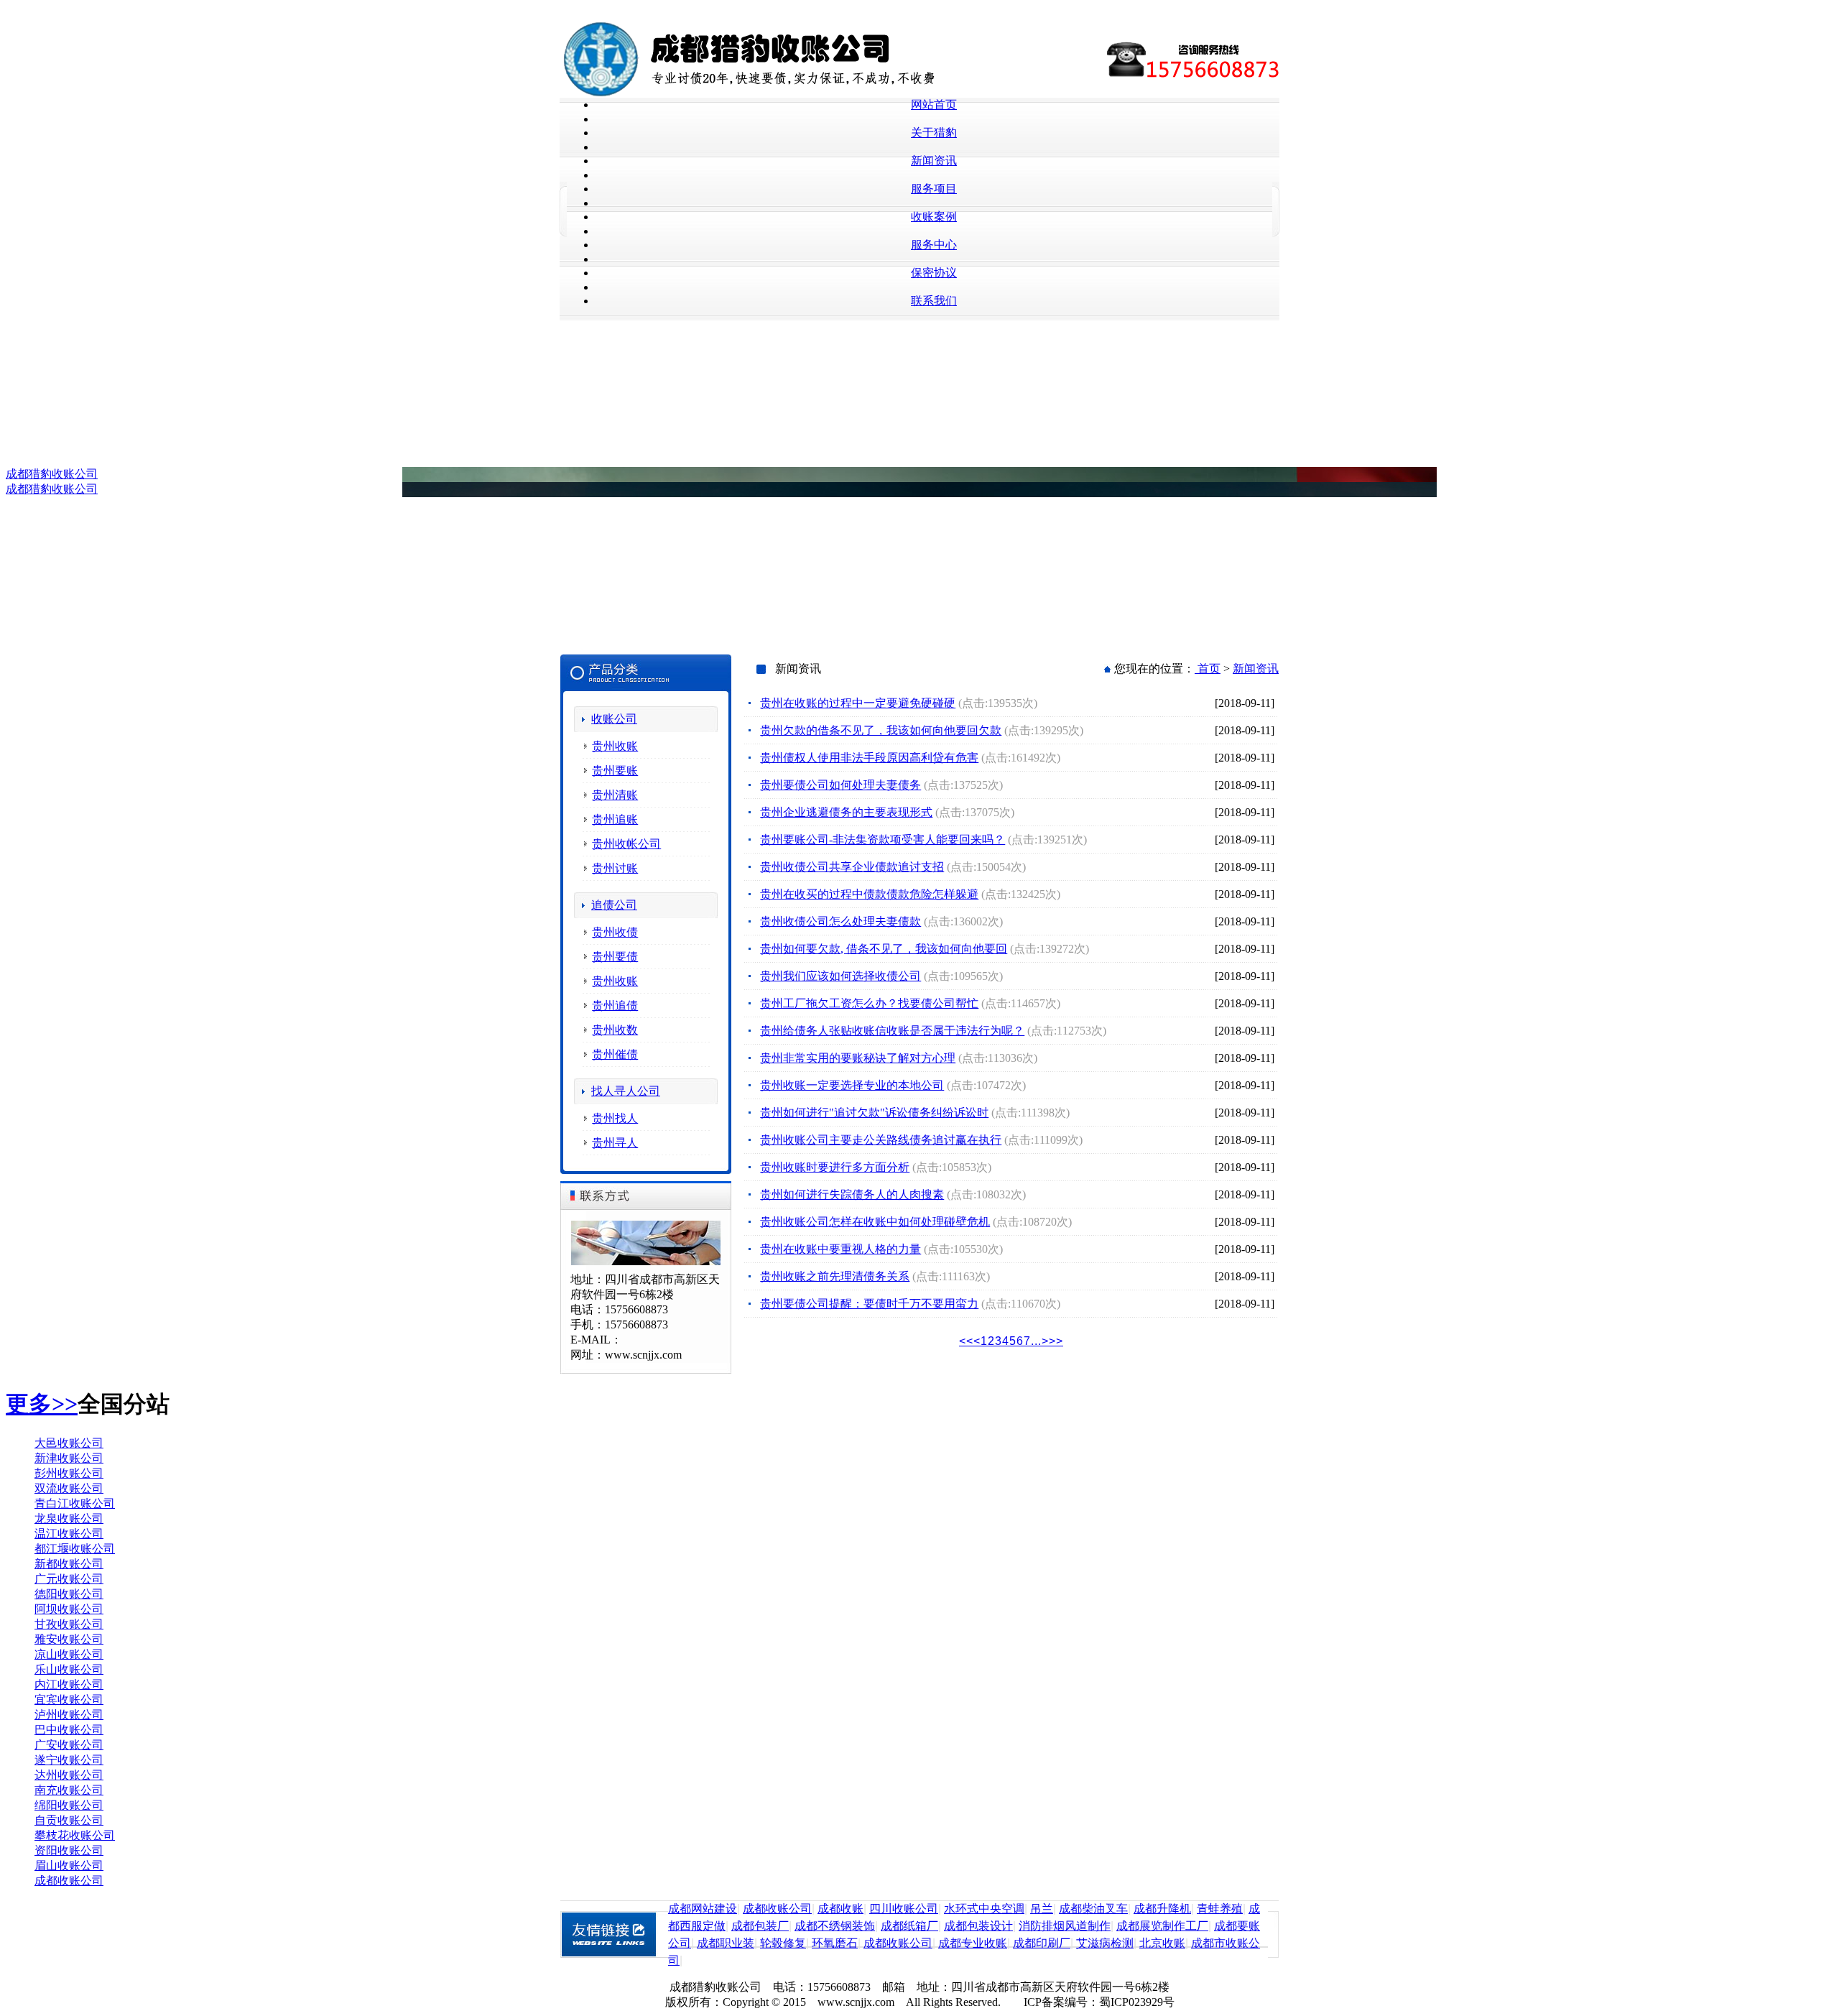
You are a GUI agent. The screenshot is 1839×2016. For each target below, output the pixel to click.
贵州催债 (615, 1054)
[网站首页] (794, 94)
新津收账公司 (69, 1458)
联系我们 (934, 301)
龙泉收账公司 (69, 1518)
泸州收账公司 (69, 1715)
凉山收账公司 (69, 1654)
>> (1056, 1341)
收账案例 (934, 217)
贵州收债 (615, 932)
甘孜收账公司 (69, 1624)
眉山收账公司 (69, 1865)
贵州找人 (615, 1118)
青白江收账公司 (75, 1503)
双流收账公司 (69, 1488)
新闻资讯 (934, 161)
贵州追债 (615, 1005)
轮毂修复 (783, 1943)
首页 (1208, 669)
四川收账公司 (904, 1909)
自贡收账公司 (69, 1820)
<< (966, 1341)
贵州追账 (615, 819)
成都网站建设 (703, 1909)
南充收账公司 (69, 1790)
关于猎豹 (934, 133)
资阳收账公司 (69, 1850)
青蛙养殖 (1220, 1909)
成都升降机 (1162, 1909)
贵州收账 (615, 746)
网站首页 (934, 105)
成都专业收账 (973, 1943)
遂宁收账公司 (69, 1760)
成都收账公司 (69, 1881)
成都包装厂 (760, 1926)
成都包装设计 (978, 1926)
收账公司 (614, 719)
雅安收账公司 (69, 1639)
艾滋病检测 (1105, 1943)
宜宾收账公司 (69, 1700)
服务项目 (934, 189)
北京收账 (1162, 1943)
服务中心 (934, 245)
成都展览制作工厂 (1162, 1926)
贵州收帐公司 (626, 844)
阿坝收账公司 (69, 1609)
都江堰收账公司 (75, 1549)
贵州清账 (615, 795)
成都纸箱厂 (909, 1926)
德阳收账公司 (69, 1594)
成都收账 (840, 1909)
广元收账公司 (69, 1579)
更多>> (42, 1404)
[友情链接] (614, 1954)
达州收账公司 (69, 1775)
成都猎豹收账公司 (52, 474)
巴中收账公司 (69, 1730)
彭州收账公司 (69, 1473)
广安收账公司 (69, 1745)
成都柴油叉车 (1093, 1909)
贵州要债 (615, 957)
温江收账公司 (69, 1534)
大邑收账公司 (69, 1443)
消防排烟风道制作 (1065, 1926)
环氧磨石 (835, 1943)
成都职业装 (726, 1943)
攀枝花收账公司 (75, 1835)
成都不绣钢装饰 (835, 1926)
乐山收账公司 (69, 1669)
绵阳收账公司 (69, 1805)
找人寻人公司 (626, 1091)
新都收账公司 (69, 1564)
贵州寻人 (615, 1143)
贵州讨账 (615, 868)
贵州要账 (615, 771)
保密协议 (934, 273)
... (1036, 1341)
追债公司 (614, 905)
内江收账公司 (69, 1684)
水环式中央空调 (984, 1909)
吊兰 (1042, 1909)
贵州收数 (615, 1030)
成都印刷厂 (1042, 1943)
